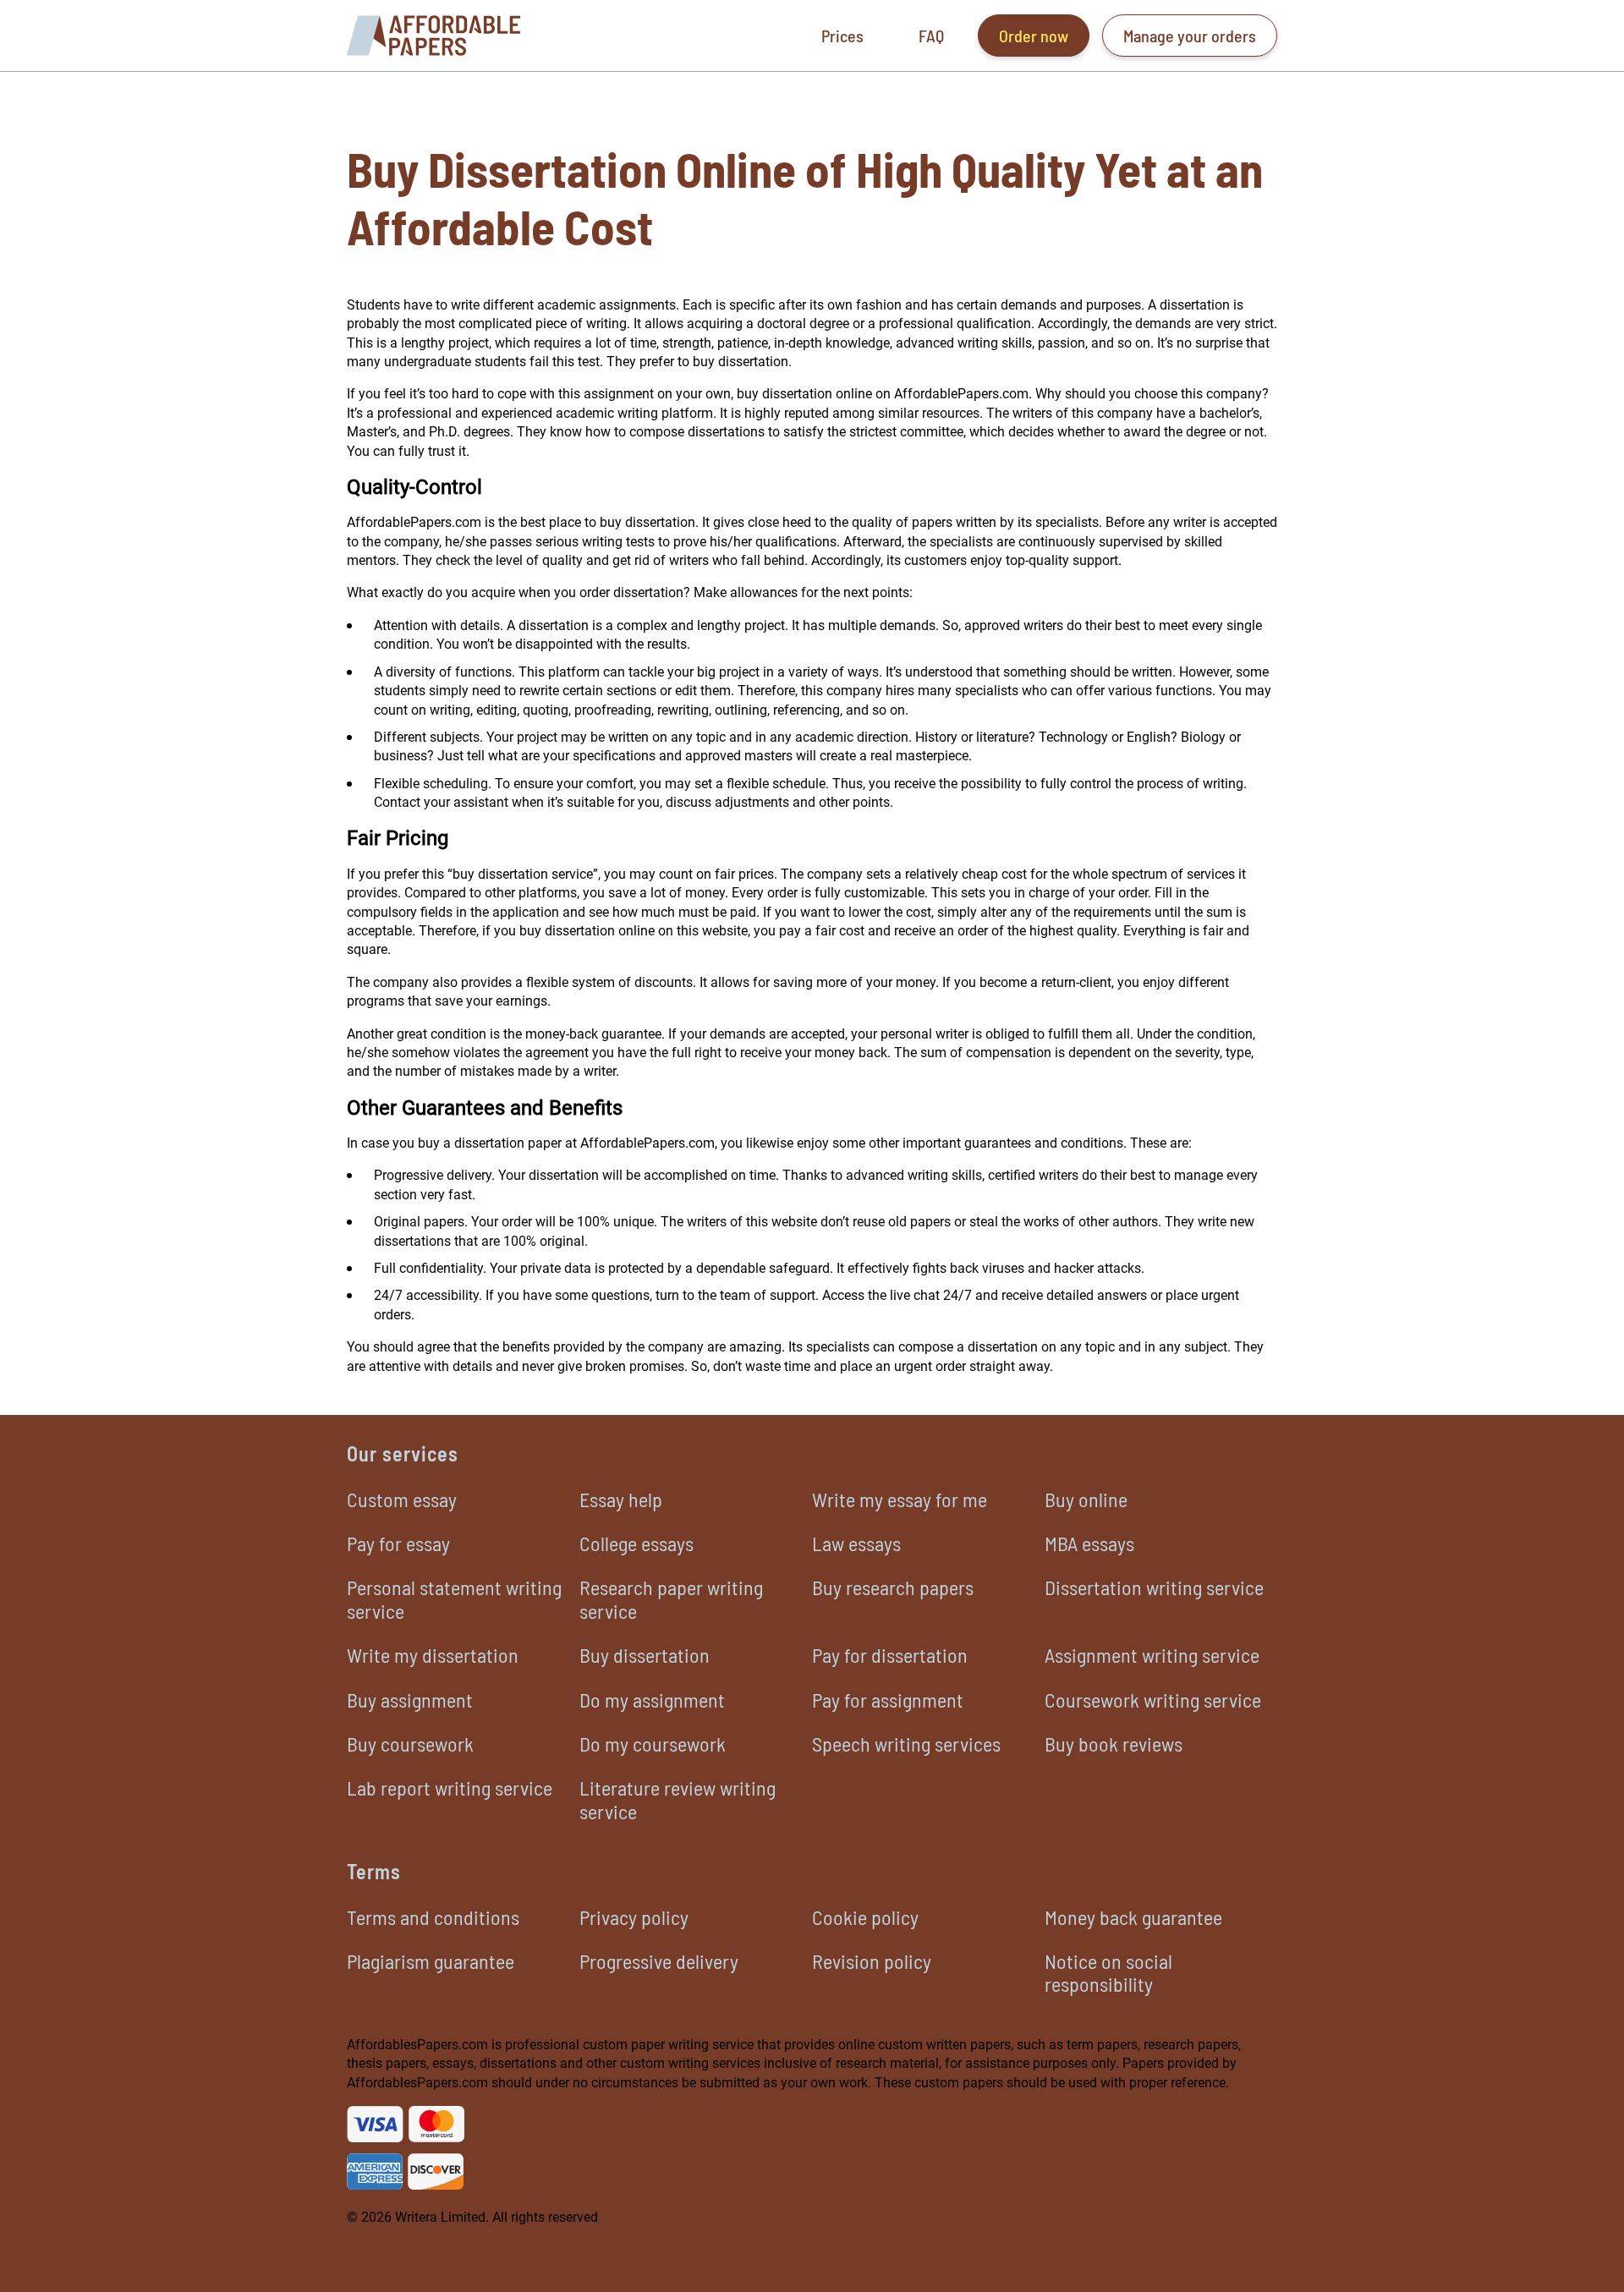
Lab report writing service (450, 1788)
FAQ (931, 36)
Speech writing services (906, 1744)
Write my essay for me (900, 1499)
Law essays (856, 1543)
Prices (842, 36)
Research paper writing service (671, 1598)
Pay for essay (398, 1543)
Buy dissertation (645, 1655)
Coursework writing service (1153, 1700)
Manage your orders (1190, 36)
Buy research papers (893, 1587)
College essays (636, 1543)
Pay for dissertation (890, 1655)
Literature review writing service (678, 1799)
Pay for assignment (888, 1700)
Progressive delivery (659, 1961)
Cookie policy (865, 1917)
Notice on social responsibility (1108, 1972)
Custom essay (402, 1499)
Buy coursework (410, 1744)
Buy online (1086, 1499)
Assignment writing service (1152, 1655)
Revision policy (872, 1961)
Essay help (621, 1499)
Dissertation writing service (1154, 1587)
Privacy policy (634, 1917)
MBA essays (1089, 1543)
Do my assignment (652, 1700)
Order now (1034, 36)
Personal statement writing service (454, 1598)
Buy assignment (410, 1700)
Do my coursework (653, 1744)
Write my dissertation (433, 1655)
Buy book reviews (1114, 1744)
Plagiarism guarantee (431, 1961)
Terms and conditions (433, 1917)
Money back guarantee (1133, 1917)
